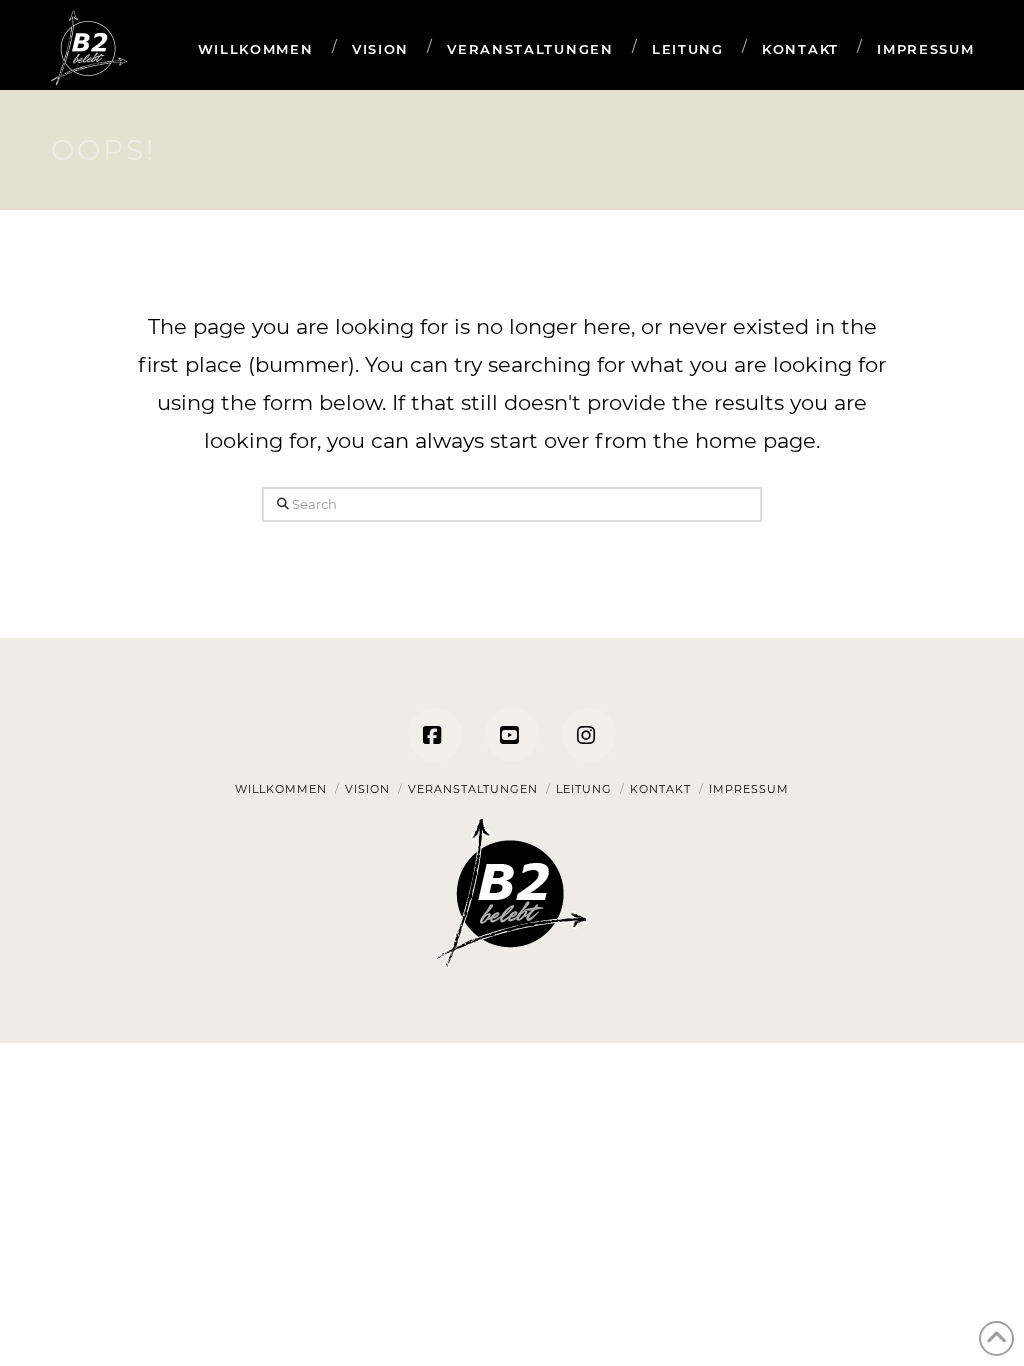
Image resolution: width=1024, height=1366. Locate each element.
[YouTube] (512, 735)
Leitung (584, 789)
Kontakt (660, 789)
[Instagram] (589, 735)
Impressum (749, 789)
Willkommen (281, 789)
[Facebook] (435, 735)
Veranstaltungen (473, 789)
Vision (367, 789)
